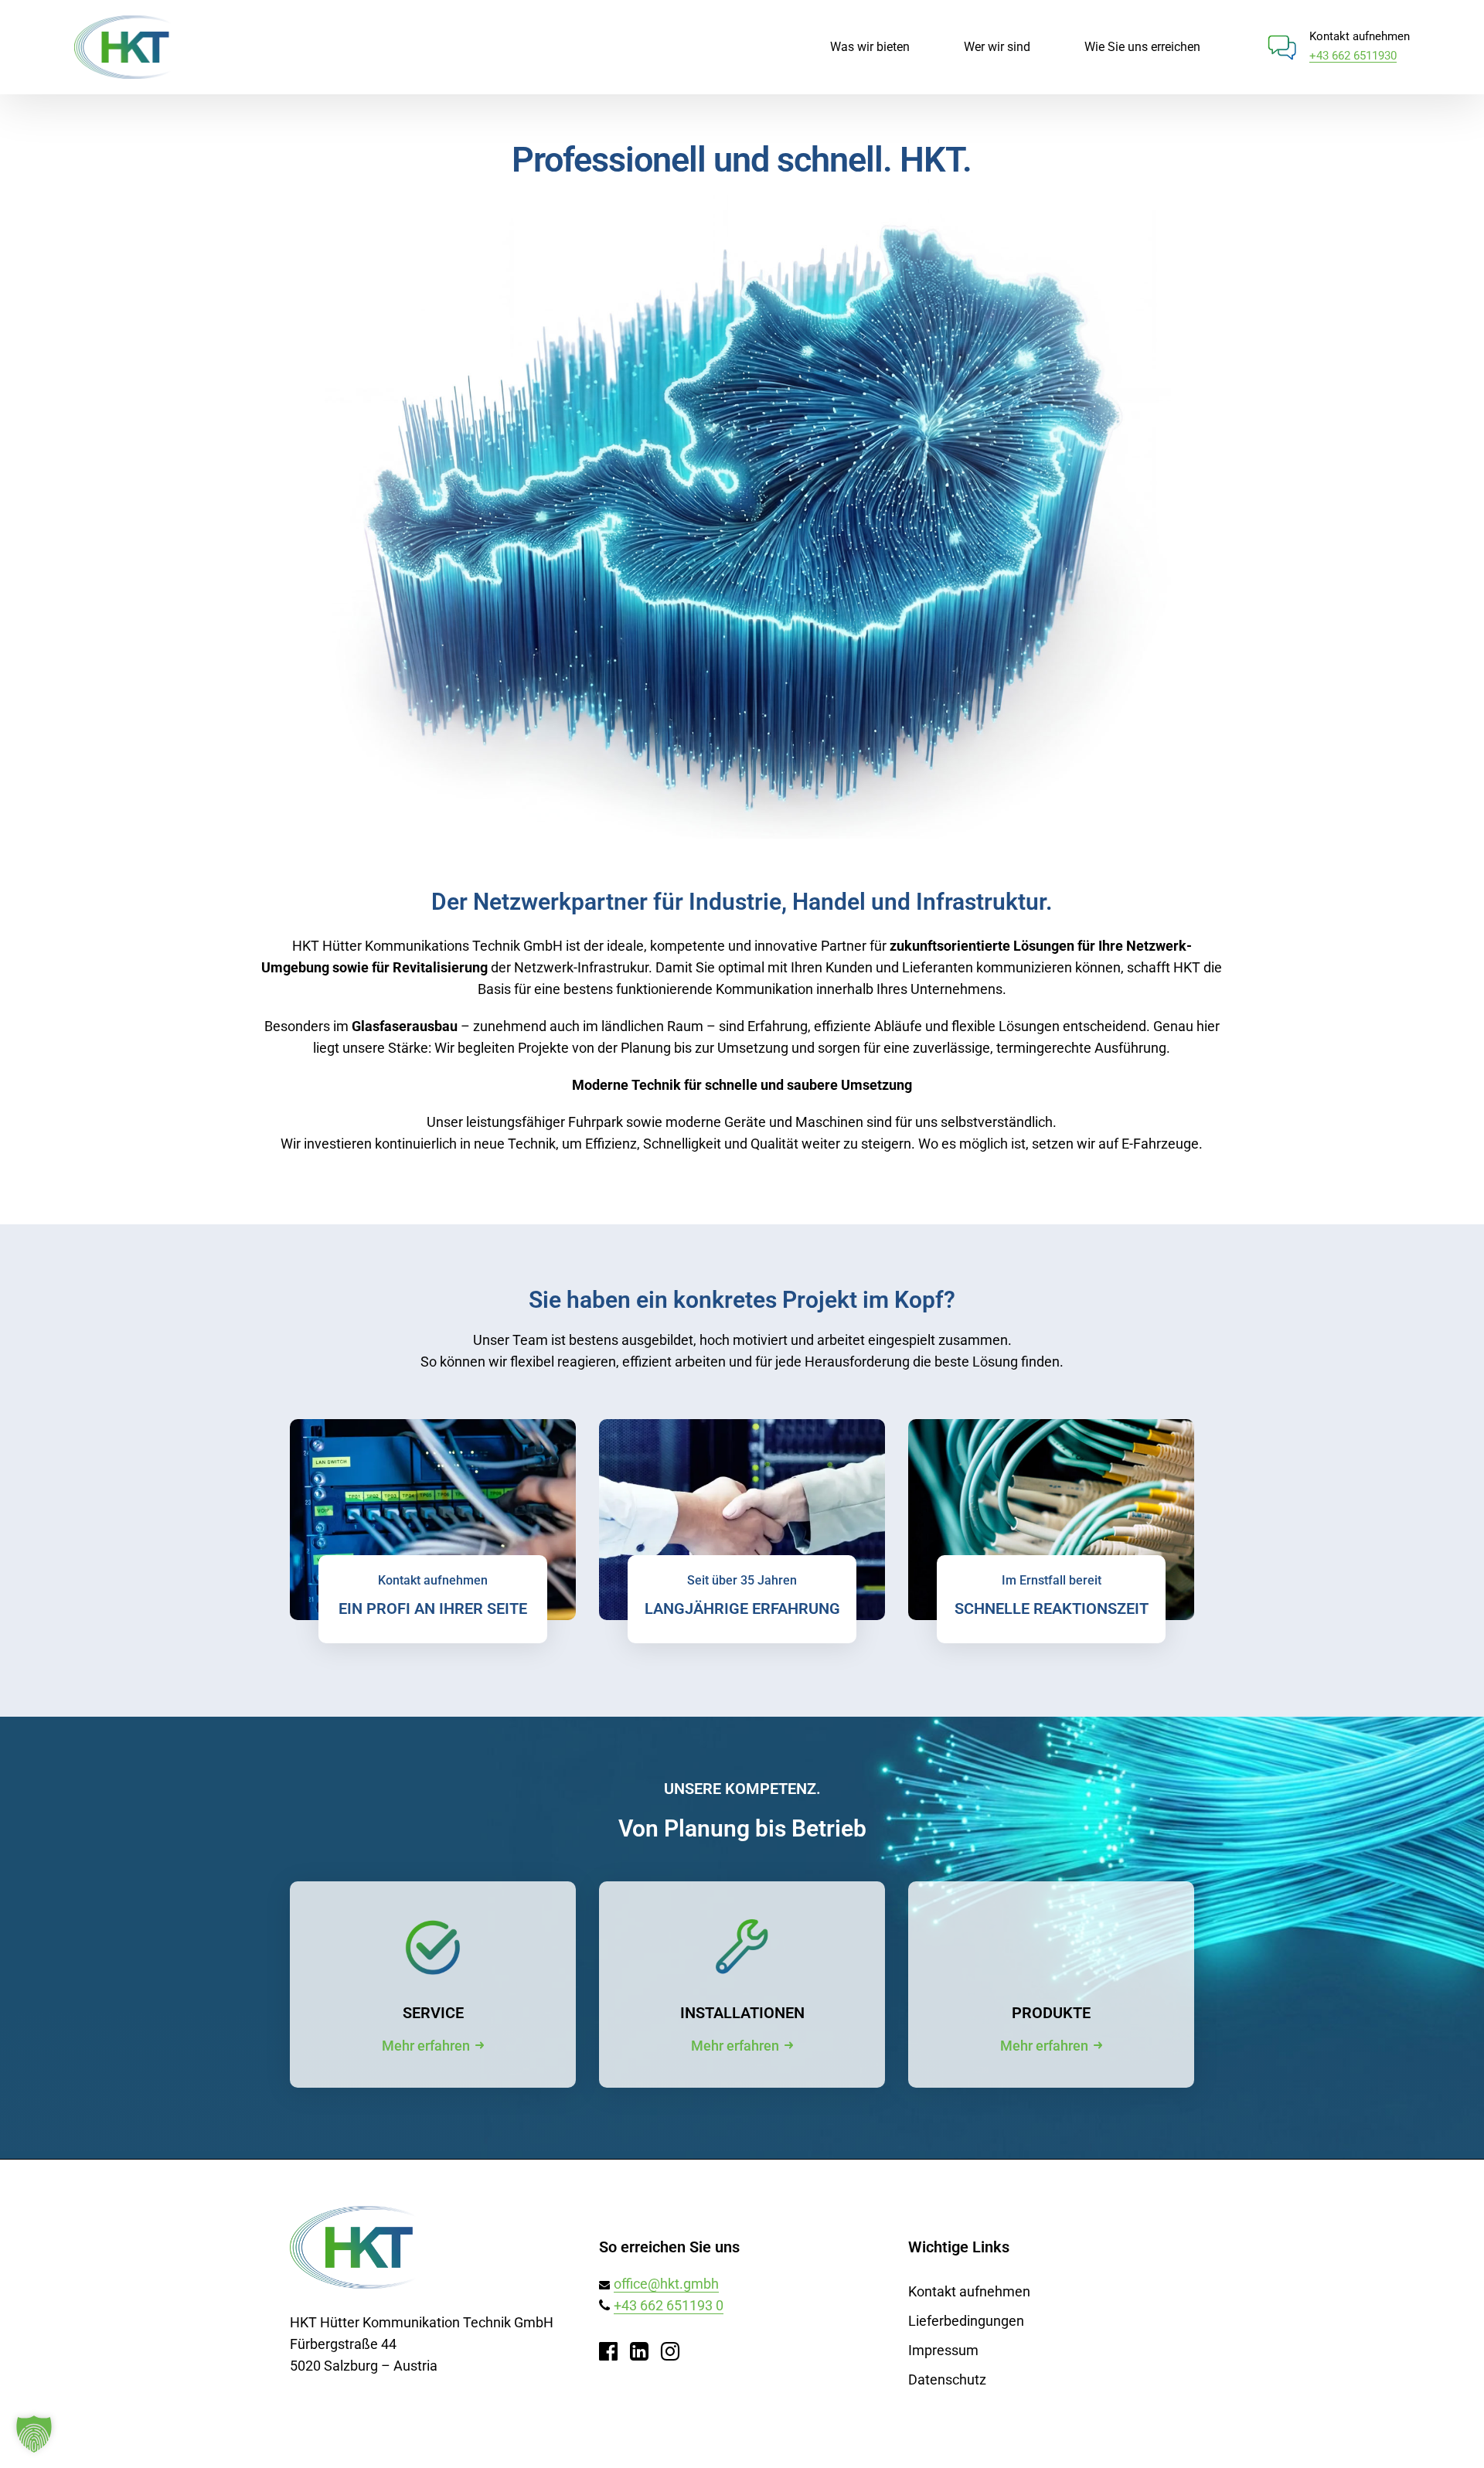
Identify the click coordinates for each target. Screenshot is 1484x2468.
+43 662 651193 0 (669, 2305)
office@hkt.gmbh (666, 2284)
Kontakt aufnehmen (969, 2291)
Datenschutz (947, 2379)
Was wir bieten (870, 47)
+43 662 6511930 (1353, 56)
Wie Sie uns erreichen (1142, 47)
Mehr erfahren (426, 2046)
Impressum (943, 2350)
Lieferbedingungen (966, 2321)
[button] (34, 2434)
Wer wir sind (997, 47)
